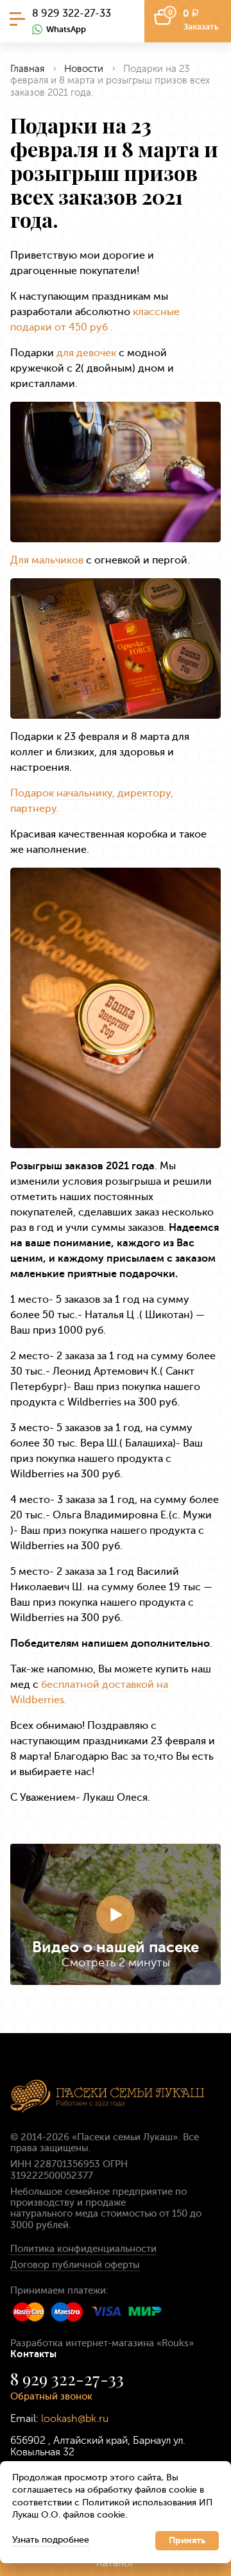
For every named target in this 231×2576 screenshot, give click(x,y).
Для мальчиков (47, 560)
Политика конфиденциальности (83, 2249)
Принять (187, 2540)
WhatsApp (66, 29)
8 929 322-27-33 (72, 13)
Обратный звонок (51, 2396)
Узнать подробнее (51, 2540)
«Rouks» (175, 2343)
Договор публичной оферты (75, 2265)
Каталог (116, 2563)
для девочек (86, 353)
